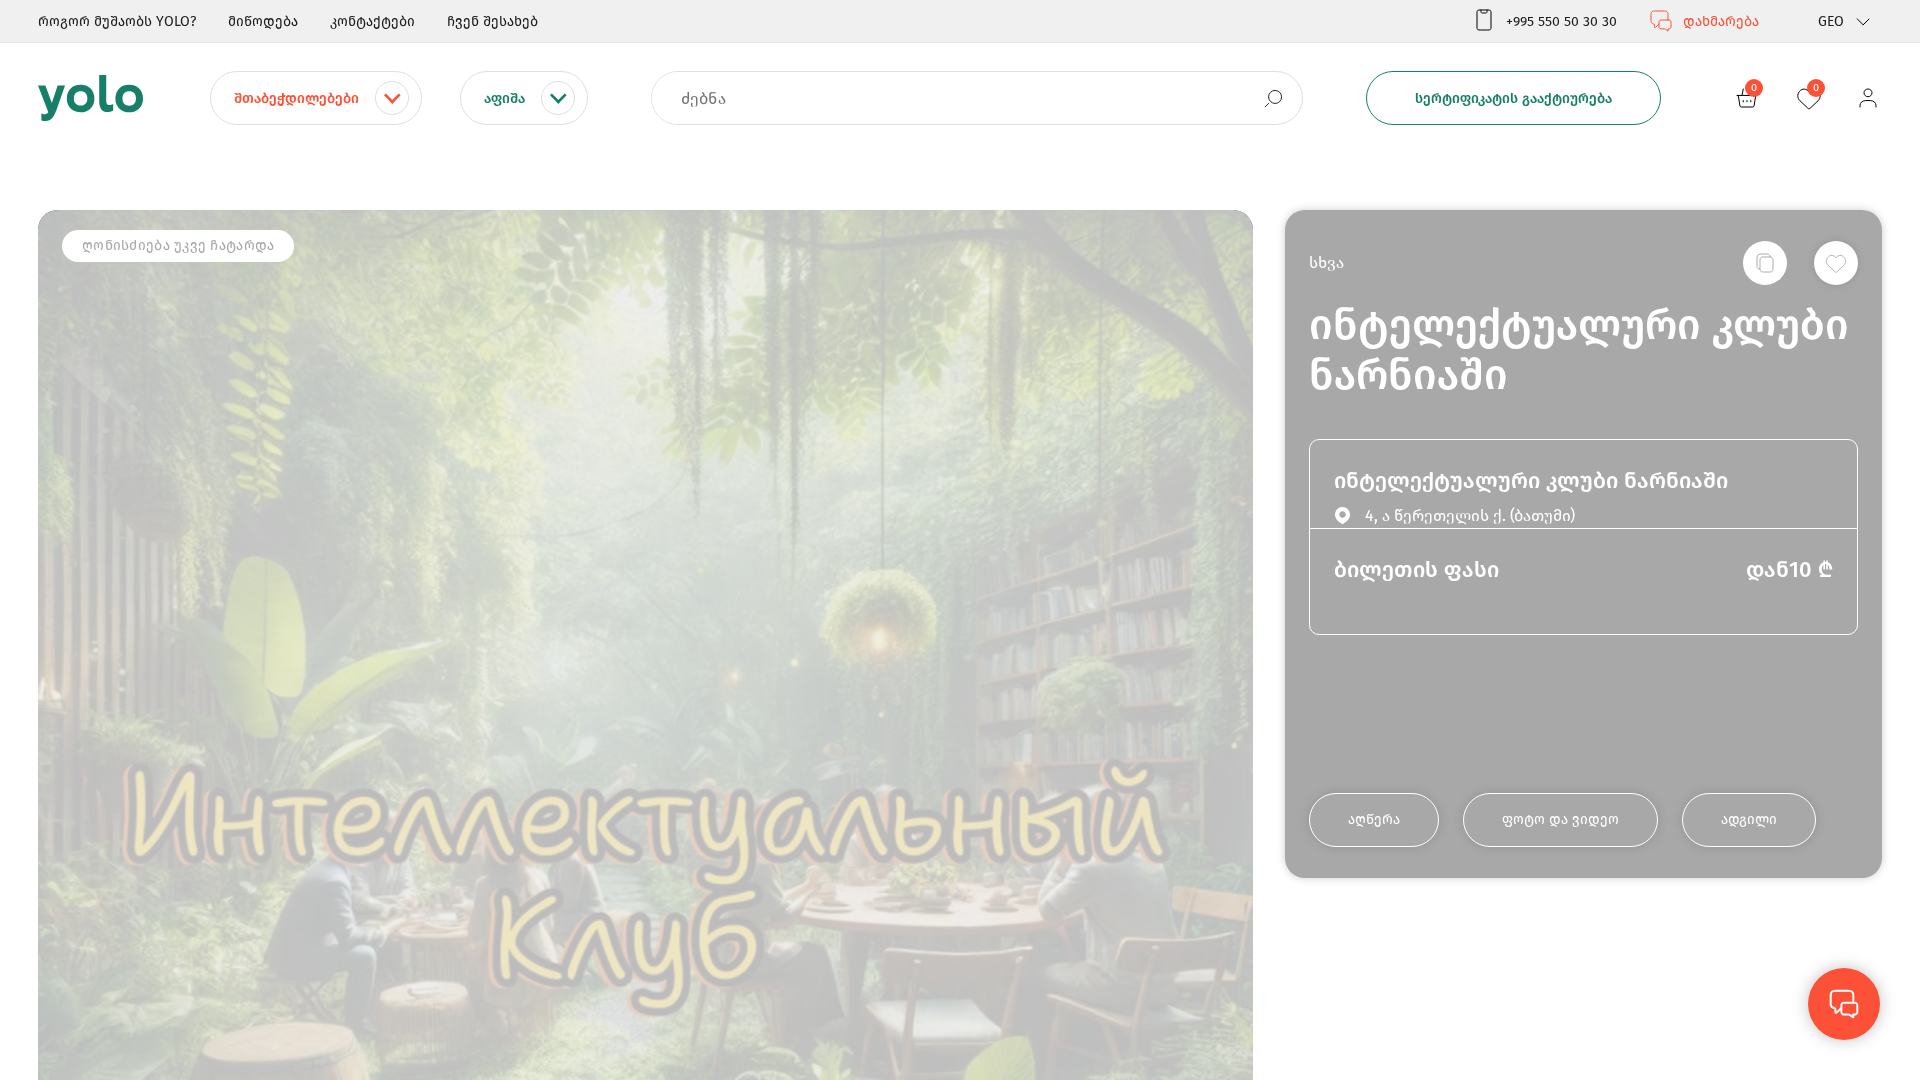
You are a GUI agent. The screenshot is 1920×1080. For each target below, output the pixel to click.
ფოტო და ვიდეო (1560, 819)
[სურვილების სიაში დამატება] (1836, 263)
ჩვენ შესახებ (492, 21)
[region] (960, 540)
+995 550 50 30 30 (1561, 21)
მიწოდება (263, 21)
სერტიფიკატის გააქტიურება (1513, 98)
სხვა (1326, 262)
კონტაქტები (372, 21)
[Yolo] (90, 98)
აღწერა (1374, 819)
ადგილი (1749, 819)
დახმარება (1721, 21)
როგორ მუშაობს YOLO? (117, 21)
